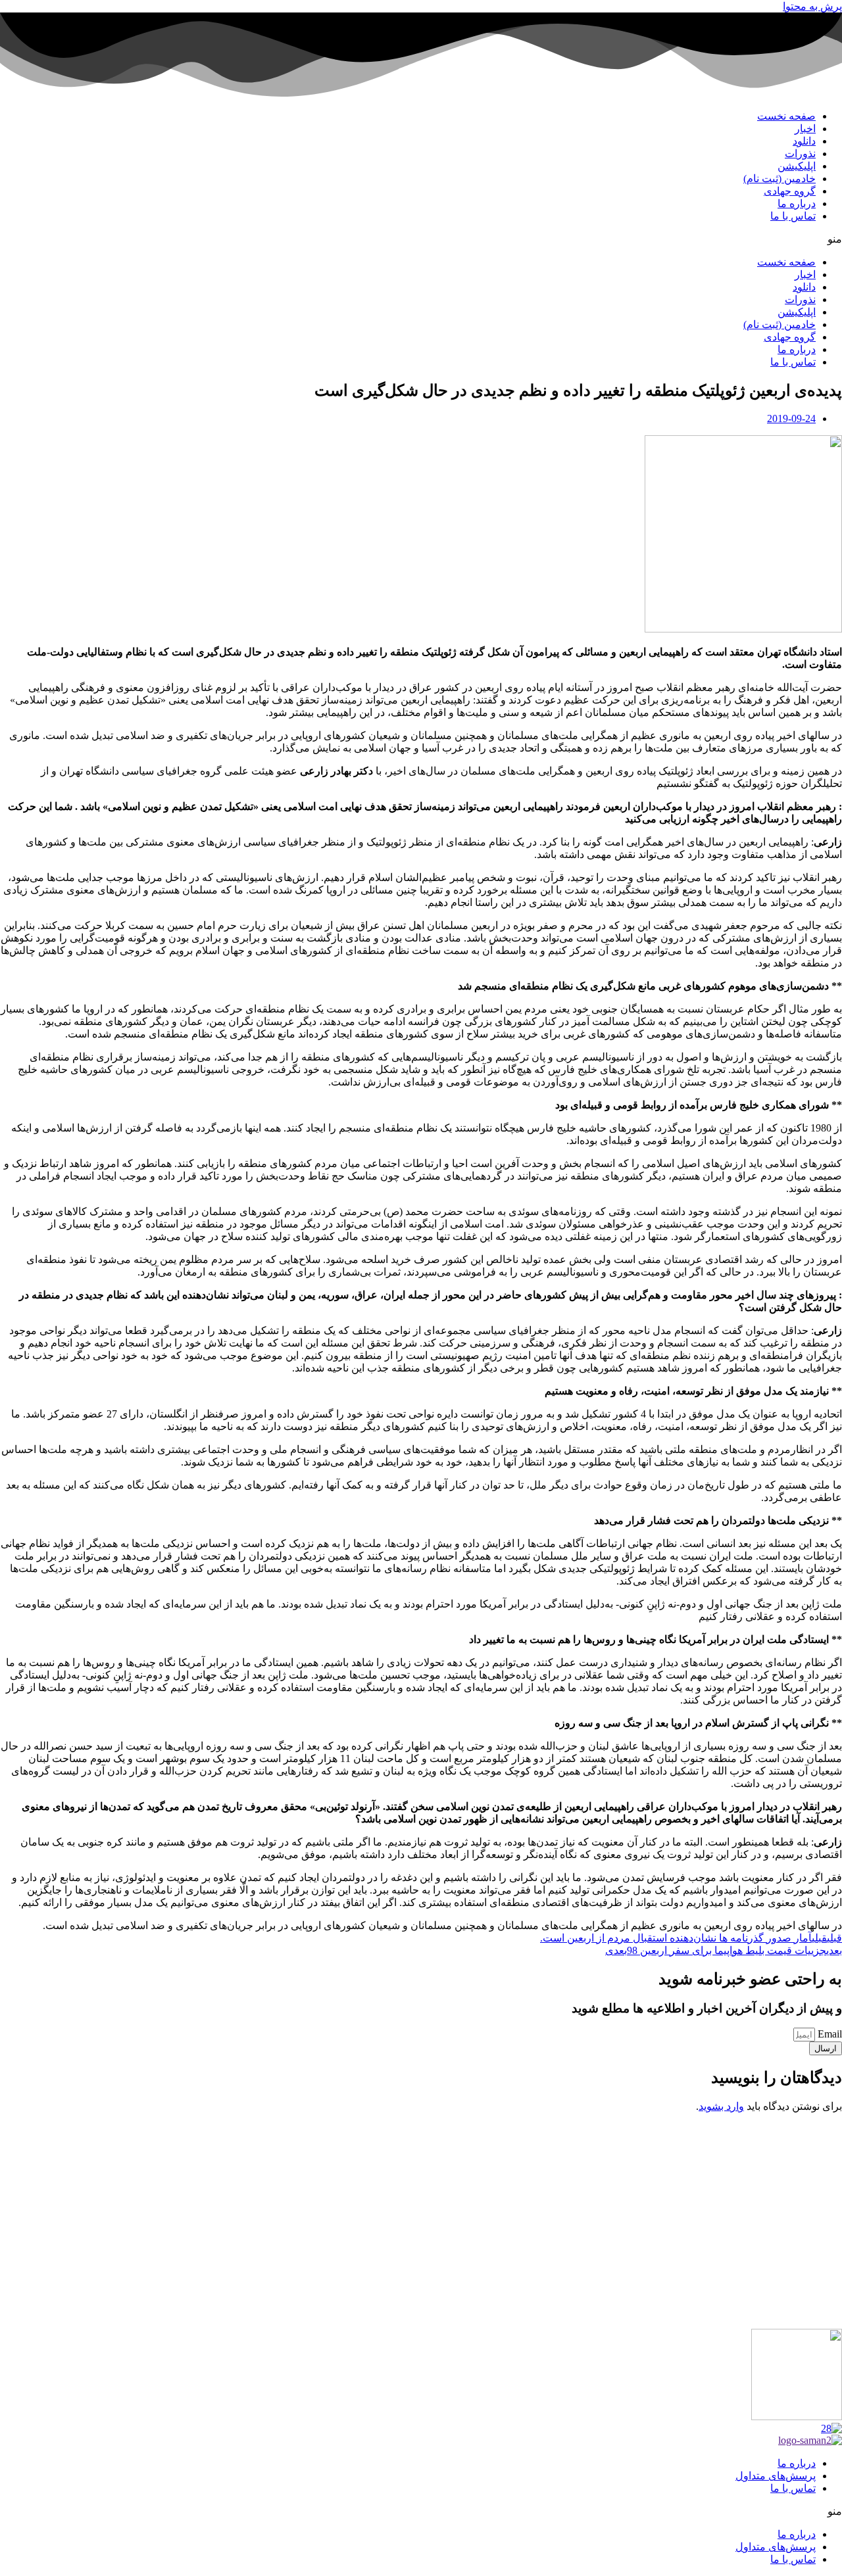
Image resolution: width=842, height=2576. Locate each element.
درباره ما (797, 203)
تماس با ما (793, 216)
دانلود (804, 141)
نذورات (800, 154)
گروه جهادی (790, 191)
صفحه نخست (786, 116)
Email (829, 2034)
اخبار (805, 129)
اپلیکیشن (797, 166)
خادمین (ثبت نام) (780, 179)
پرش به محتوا (812, 6)
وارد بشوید (721, 2106)
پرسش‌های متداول (776, 2476)
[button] (421, 239)
